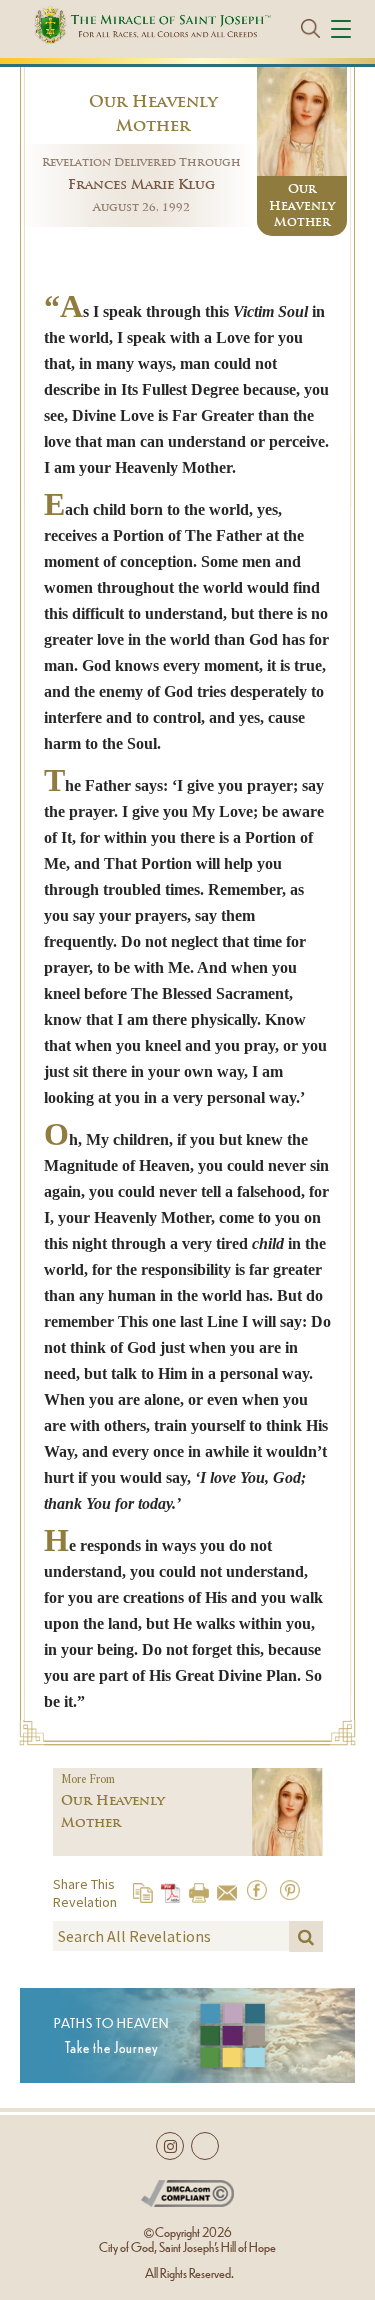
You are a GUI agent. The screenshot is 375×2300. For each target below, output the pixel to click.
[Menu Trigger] (344, 28)
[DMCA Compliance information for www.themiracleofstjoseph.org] (187, 2189)
